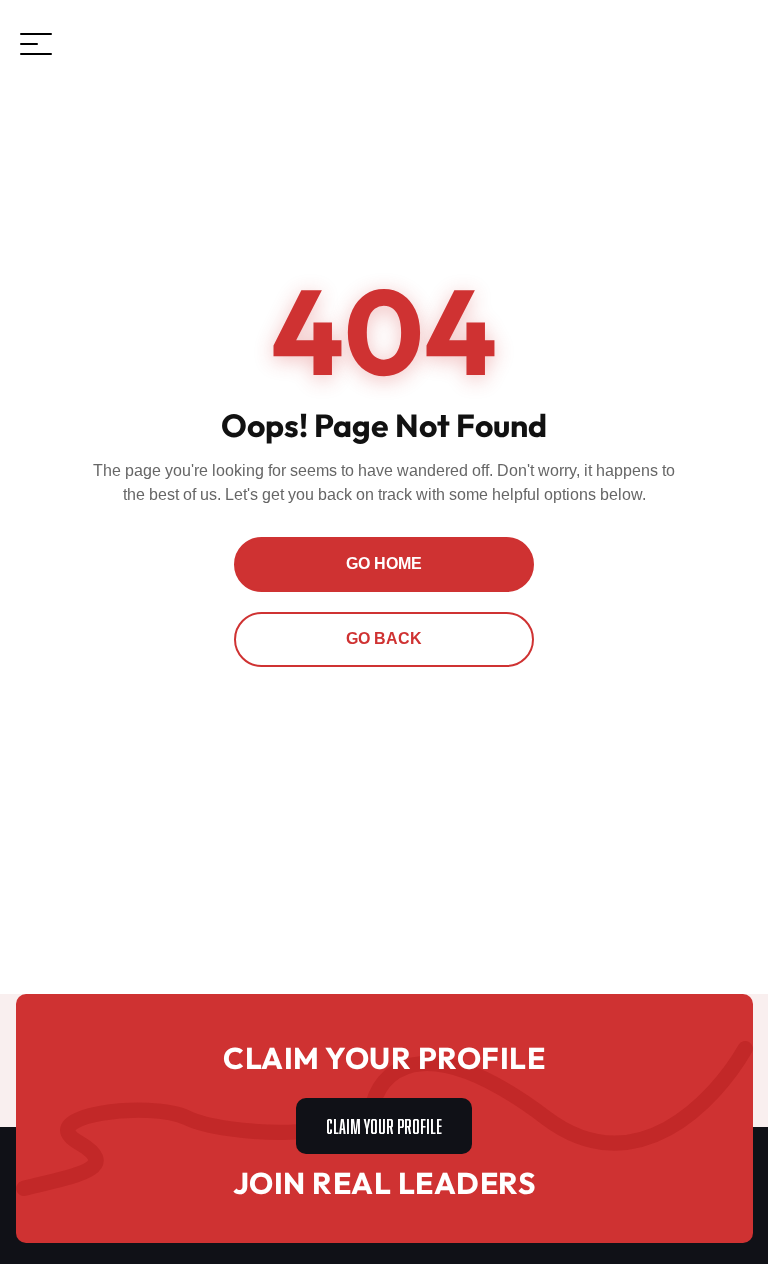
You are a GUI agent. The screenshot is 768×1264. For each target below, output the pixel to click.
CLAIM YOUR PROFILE (384, 1124)
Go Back (384, 638)
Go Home (384, 563)
